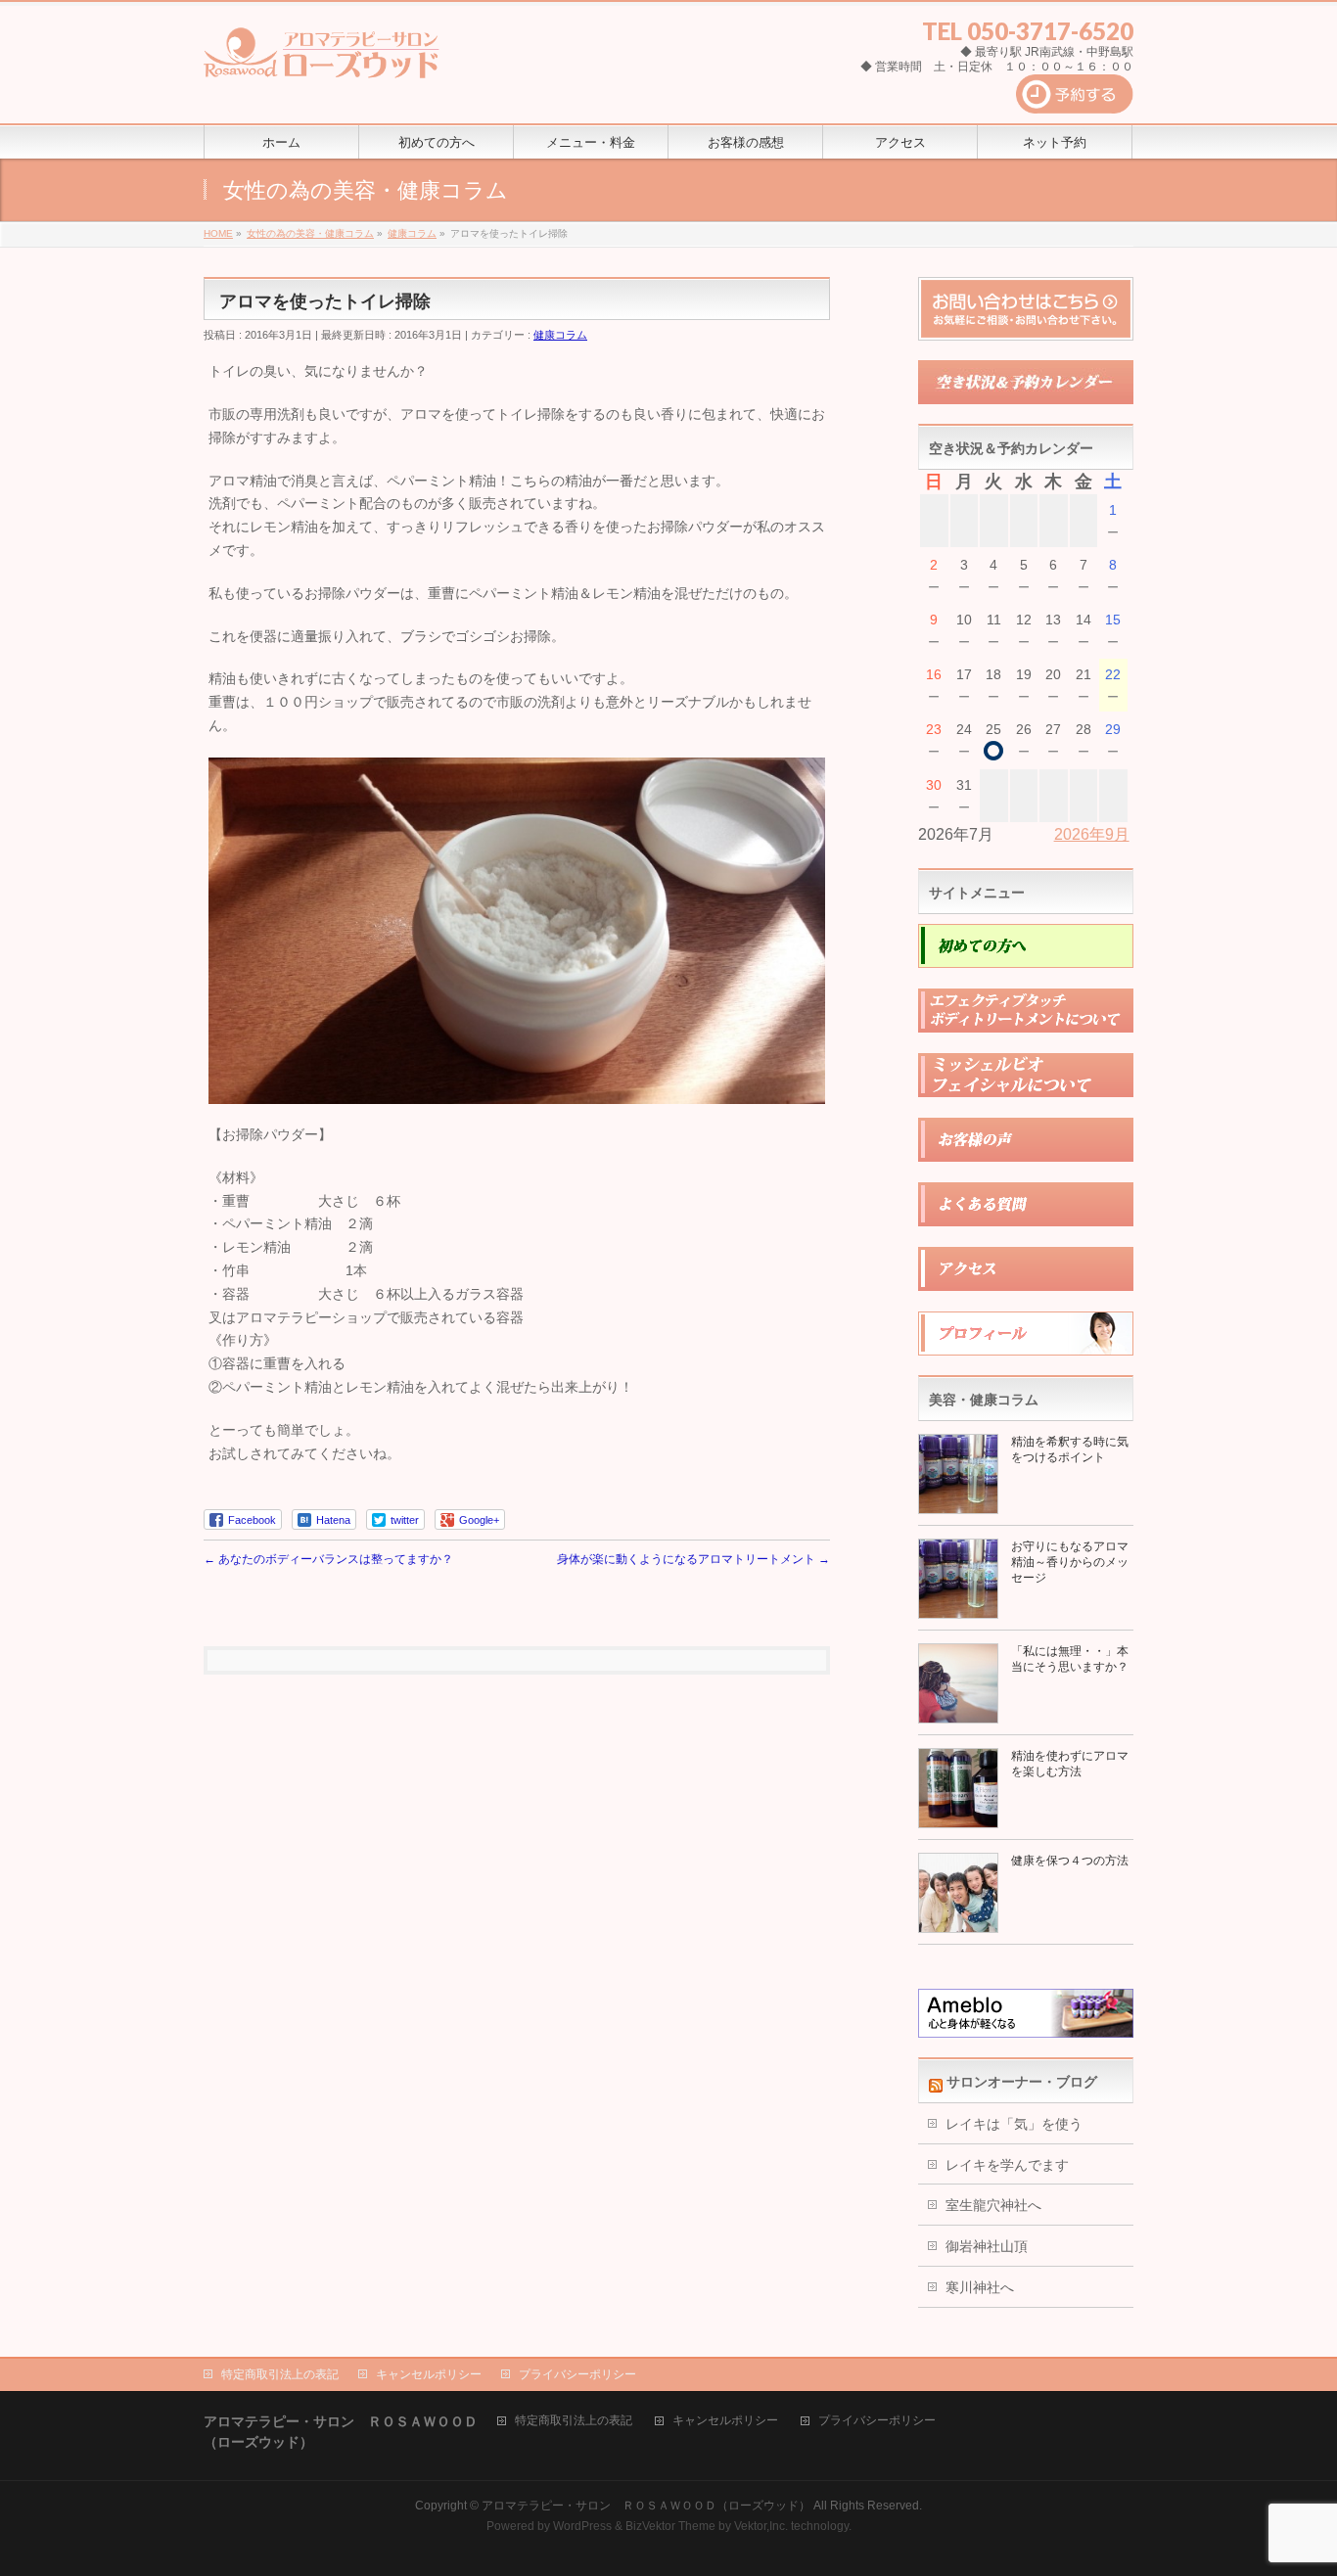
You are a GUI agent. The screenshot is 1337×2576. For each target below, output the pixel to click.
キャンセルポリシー (429, 2374)
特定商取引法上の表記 (280, 2374)
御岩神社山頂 (987, 2246)
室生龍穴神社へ (993, 2205)
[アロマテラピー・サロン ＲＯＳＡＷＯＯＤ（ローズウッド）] (322, 60)
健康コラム (560, 335)
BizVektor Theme (670, 2526)
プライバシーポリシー (577, 2374)
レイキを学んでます (1007, 2165)
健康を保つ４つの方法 (1070, 1861)
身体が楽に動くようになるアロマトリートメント (693, 1559)
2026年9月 (1092, 834)
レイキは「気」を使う (1014, 2124)
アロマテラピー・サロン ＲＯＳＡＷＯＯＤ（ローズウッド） (646, 2506)
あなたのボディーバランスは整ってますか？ (328, 1559)
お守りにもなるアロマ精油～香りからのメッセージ (1070, 1562)
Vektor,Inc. (761, 2526)
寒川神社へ (980, 2287)
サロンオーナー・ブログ (1022, 2082)
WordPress (582, 2526)
